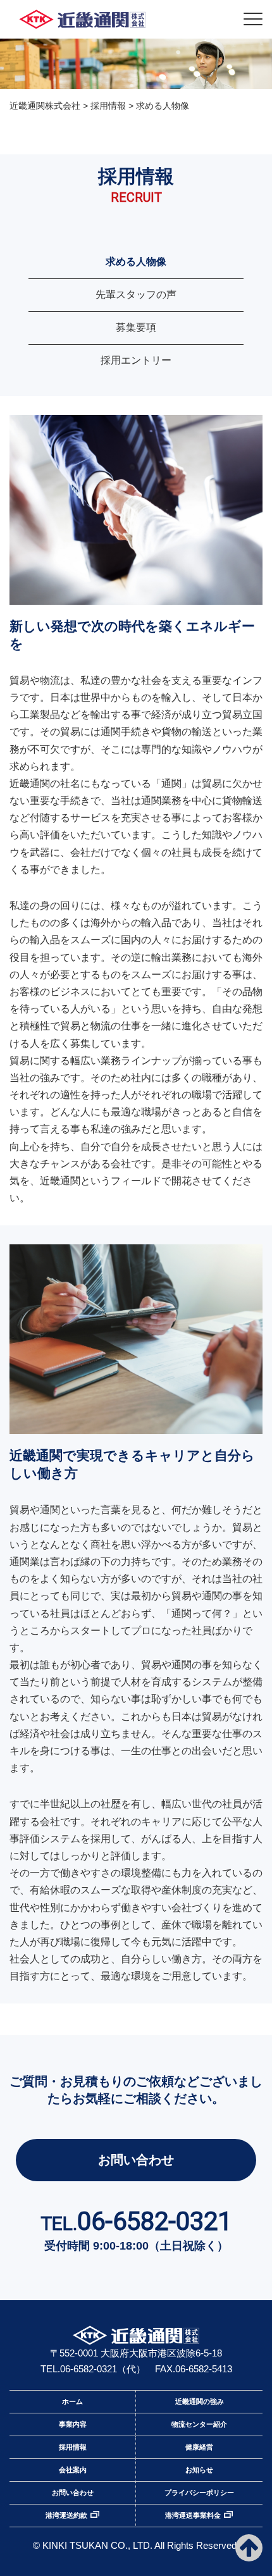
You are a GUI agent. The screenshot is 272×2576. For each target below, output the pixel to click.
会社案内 (73, 2470)
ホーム (72, 2401)
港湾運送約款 (66, 2515)
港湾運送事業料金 (193, 2515)
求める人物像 (136, 262)
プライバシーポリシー (199, 2492)
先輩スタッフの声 (136, 294)
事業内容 (73, 2424)
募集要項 (136, 327)
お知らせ (199, 2470)
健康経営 (199, 2447)
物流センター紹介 (199, 2424)
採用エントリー (136, 360)
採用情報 (73, 2447)
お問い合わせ (136, 2160)
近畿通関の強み (200, 2401)
